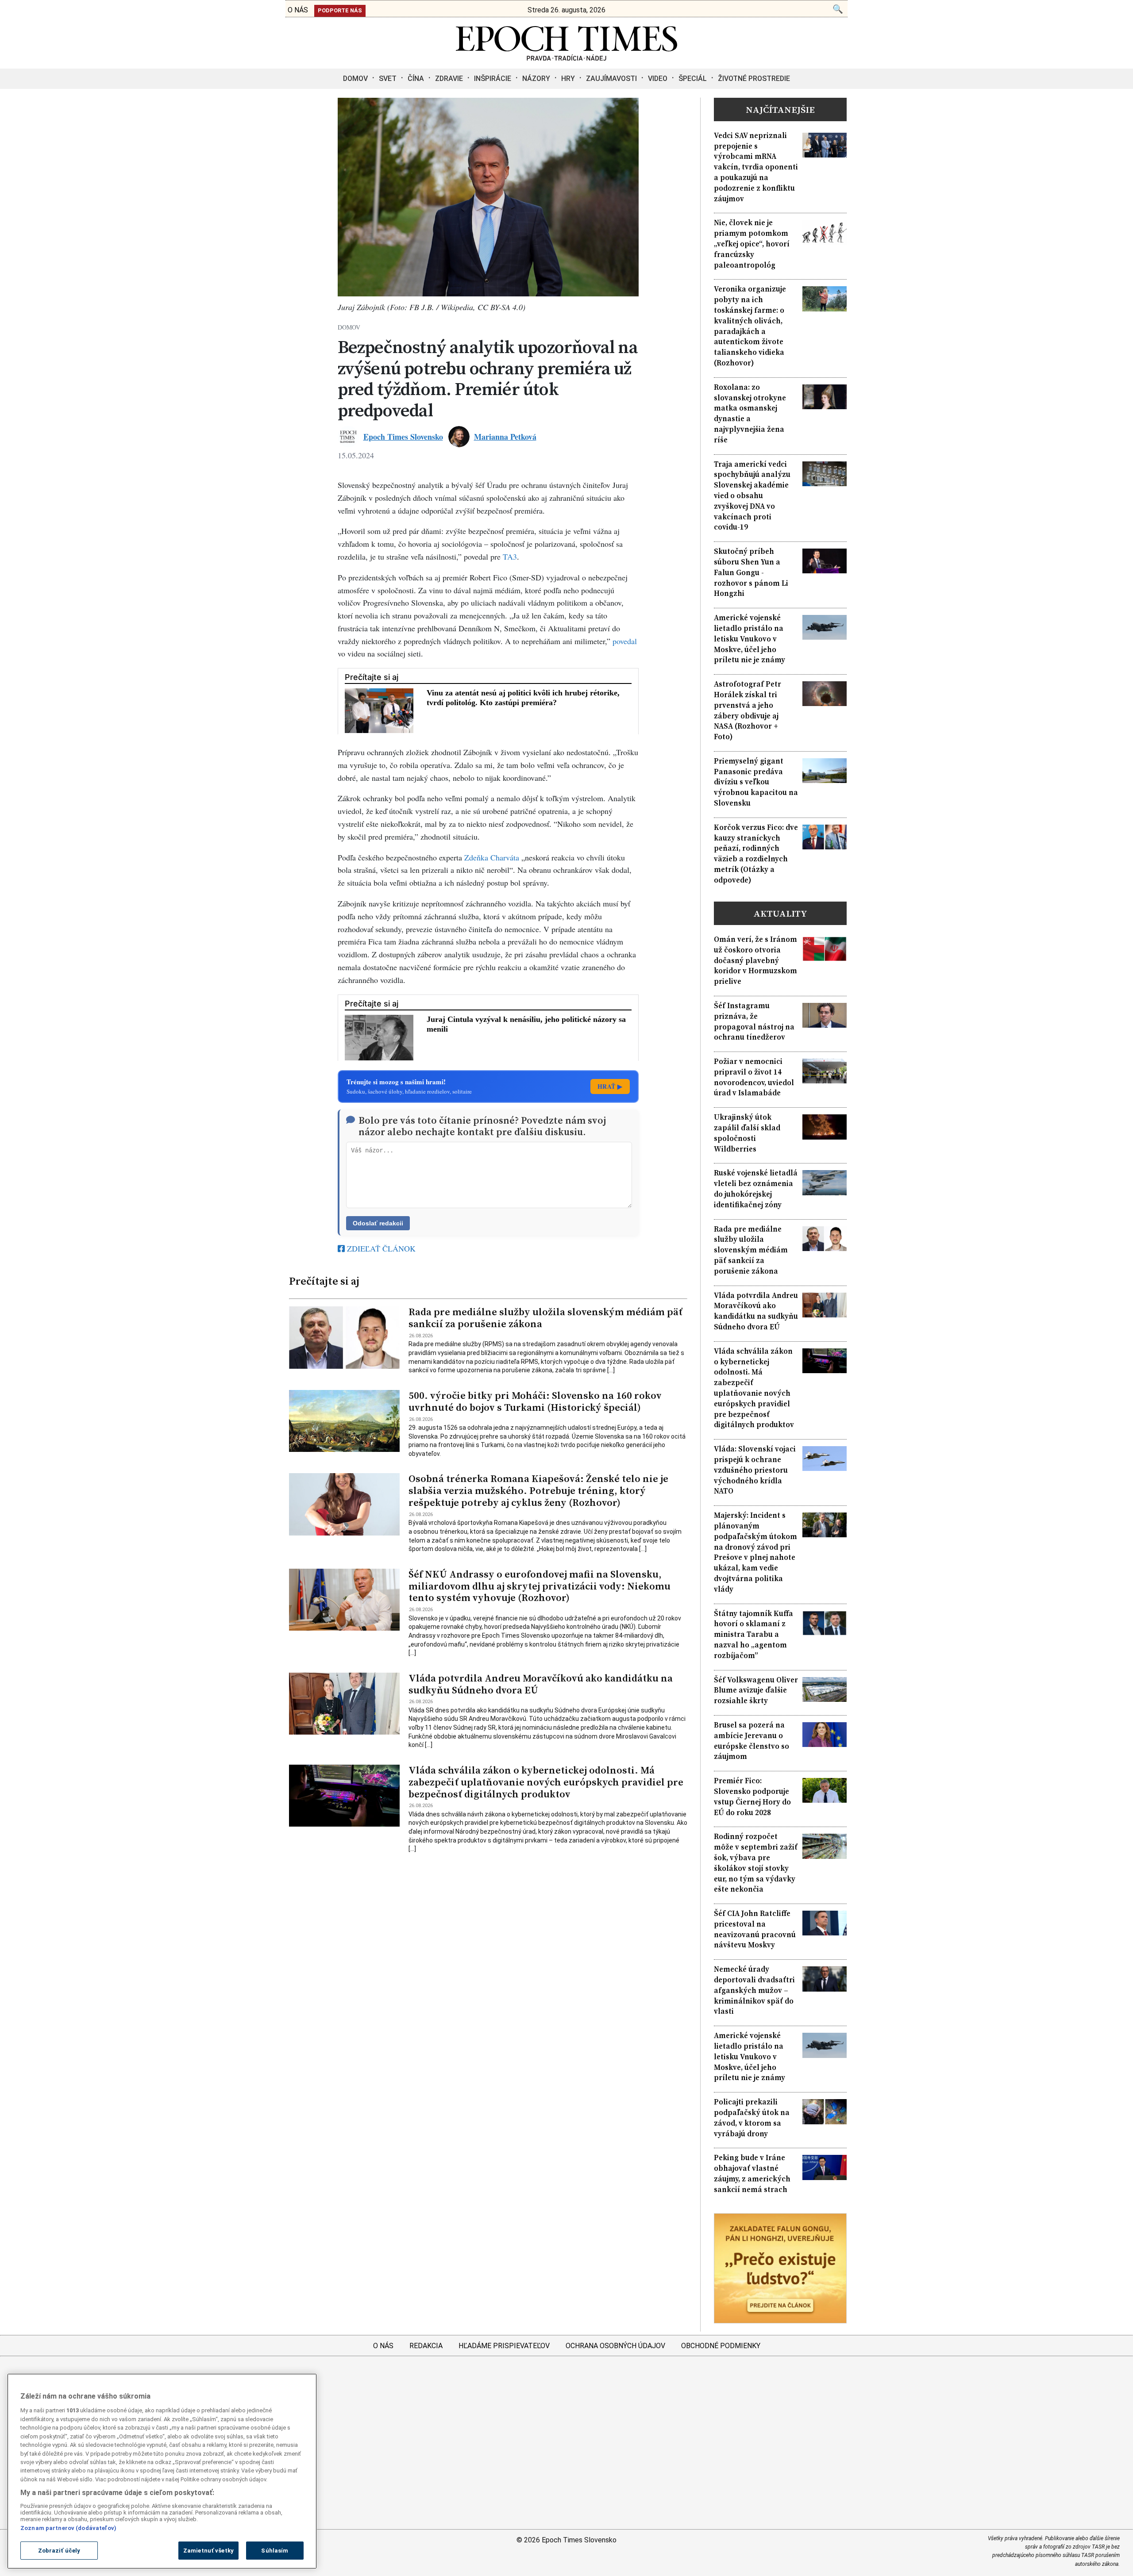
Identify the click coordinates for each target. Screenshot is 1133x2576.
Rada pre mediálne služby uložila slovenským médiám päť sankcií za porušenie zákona (545, 1318)
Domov (355, 79)
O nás (383, 2346)
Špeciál (693, 79)
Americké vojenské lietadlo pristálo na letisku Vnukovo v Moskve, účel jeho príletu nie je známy (750, 639)
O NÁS (298, 10)
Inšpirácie (493, 79)
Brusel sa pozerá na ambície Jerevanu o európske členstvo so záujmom (751, 1741)
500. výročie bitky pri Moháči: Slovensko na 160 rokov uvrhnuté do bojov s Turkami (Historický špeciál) (535, 1401)
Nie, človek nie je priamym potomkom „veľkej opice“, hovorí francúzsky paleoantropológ (752, 244)
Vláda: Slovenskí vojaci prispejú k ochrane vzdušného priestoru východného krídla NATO (755, 1470)
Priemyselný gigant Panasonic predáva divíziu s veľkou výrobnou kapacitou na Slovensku (756, 782)
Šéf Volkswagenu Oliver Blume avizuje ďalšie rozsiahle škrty (756, 1691)
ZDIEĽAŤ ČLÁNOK (380, 1248)
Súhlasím (275, 2551)
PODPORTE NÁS (340, 10)
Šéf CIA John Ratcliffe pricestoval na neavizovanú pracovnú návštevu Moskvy (755, 1929)
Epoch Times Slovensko (403, 437)
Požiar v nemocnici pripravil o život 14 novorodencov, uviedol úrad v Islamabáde (754, 1077)
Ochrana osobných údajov (615, 2346)
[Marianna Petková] (459, 437)
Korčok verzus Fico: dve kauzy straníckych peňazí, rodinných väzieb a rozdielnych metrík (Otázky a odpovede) (756, 854)
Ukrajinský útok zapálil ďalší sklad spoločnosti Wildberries (747, 1133)
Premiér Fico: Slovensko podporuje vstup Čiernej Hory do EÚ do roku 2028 (752, 1797)
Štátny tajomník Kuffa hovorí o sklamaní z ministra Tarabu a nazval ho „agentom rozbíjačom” (753, 1635)
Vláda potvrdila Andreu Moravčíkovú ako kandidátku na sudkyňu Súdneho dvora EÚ (541, 1684)
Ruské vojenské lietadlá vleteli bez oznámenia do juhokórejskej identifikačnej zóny (756, 1189)
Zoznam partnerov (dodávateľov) (68, 2528)
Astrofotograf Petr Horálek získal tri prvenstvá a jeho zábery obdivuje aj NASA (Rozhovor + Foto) (748, 710)
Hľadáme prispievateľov (504, 2346)
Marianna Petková (505, 437)
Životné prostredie (754, 79)
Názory (536, 79)
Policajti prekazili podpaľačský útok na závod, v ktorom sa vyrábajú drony (752, 2118)
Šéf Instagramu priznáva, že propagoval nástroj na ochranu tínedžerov (754, 1021)
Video (658, 79)
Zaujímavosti (611, 79)
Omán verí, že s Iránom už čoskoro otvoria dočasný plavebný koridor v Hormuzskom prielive (755, 960)
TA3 (510, 557)
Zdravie (449, 79)
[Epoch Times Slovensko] (566, 58)
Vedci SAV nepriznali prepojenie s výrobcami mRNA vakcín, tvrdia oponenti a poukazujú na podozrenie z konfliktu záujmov (756, 167)
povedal (625, 641)
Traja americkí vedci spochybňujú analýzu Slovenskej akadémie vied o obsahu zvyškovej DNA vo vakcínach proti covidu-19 (752, 496)
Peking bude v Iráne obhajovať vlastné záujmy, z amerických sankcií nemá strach (752, 2173)
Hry (568, 79)
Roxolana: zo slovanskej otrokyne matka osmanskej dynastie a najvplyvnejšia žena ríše (750, 414)
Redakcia (426, 2346)
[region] (162, 2471)
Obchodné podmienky (721, 2346)
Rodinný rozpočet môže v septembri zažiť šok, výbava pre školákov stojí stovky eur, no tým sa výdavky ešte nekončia (756, 1863)
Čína (416, 79)
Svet (388, 79)
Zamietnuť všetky (208, 2551)
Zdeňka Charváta (492, 857)
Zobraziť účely (59, 2551)
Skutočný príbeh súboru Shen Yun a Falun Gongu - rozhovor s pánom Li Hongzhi (751, 572)
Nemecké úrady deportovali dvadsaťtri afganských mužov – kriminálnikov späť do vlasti (754, 1990)
